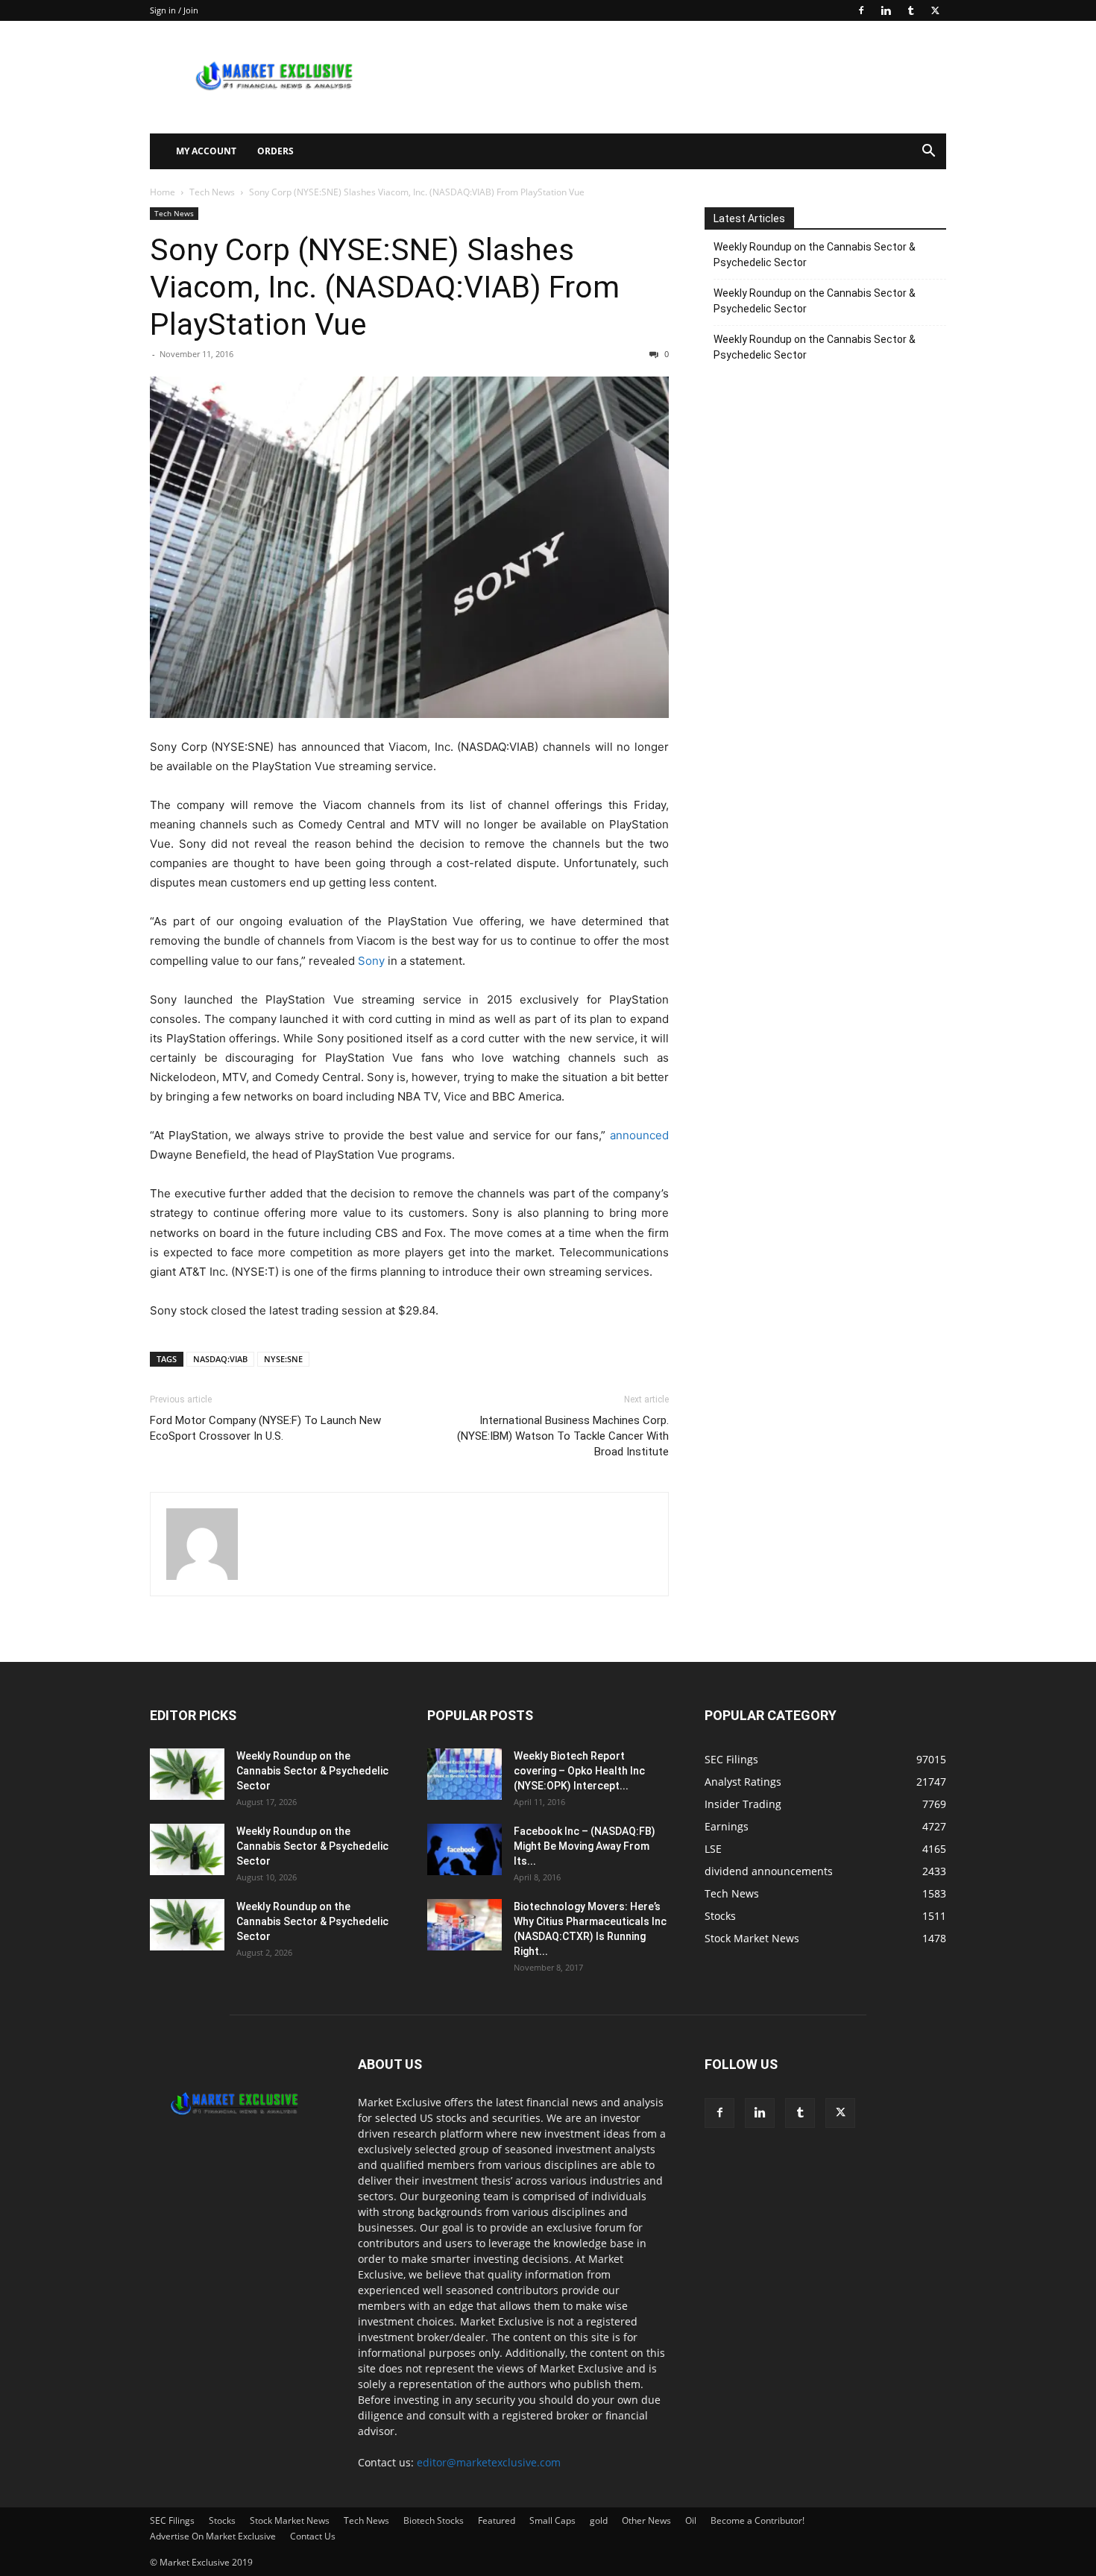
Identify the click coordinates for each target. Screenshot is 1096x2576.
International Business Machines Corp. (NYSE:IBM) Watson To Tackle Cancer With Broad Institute (563, 1436)
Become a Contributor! (758, 2520)
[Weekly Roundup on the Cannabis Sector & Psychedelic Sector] (187, 1774)
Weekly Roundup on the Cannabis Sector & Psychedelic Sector (815, 255)
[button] (928, 152)
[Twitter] (935, 10)
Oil (691, 2520)
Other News (646, 2520)
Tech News (212, 192)
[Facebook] (861, 10)
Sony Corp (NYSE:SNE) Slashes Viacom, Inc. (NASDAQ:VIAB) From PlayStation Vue (385, 287)
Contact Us (313, 2536)
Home (163, 192)
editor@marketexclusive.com (489, 2462)
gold (599, 2520)
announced (639, 1135)
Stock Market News (290, 2520)
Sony (371, 961)
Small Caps (552, 2520)
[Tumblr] (910, 10)
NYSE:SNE (283, 1359)
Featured (497, 2520)
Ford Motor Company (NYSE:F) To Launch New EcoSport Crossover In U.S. (265, 1428)
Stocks (222, 2520)
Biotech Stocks (434, 2520)
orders (275, 151)
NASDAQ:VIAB (220, 1359)
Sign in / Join (174, 10)
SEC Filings (172, 2520)
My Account (206, 151)
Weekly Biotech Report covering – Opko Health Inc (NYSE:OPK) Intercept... (579, 1771)
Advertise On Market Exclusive (213, 2536)
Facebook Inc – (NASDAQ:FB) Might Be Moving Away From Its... (585, 1846)
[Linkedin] (886, 10)
